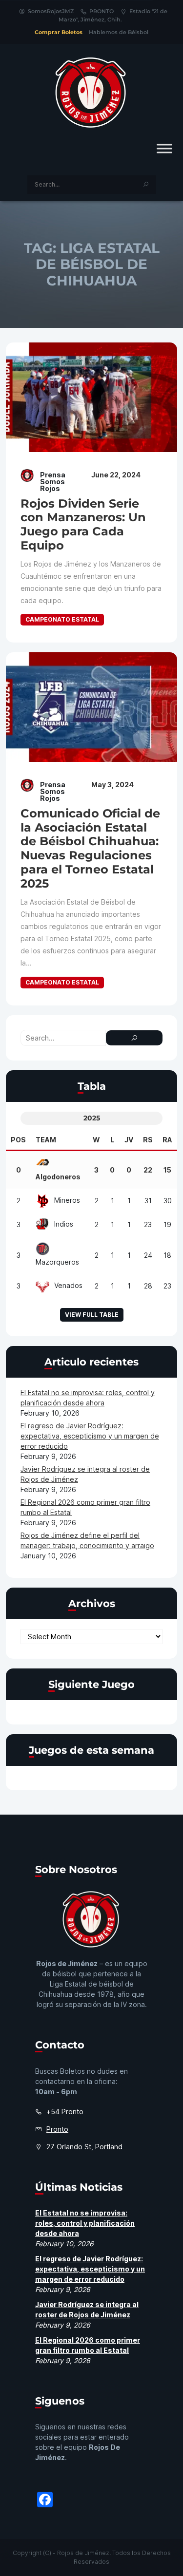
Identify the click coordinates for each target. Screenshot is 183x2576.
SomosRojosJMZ (51, 11)
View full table (92, 1315)
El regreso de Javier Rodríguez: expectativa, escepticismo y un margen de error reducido (90, 1436)
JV (129, 1140)
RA (167, 1140)
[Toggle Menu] (164, 148)
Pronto (57, 2129)
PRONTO (102, 11)
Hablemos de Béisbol (119, 32)
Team (46, 1140)
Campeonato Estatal (62, 619)
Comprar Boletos (59, 32)
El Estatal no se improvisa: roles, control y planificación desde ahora (85, 2223)
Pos (18, 1140)
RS (148, 1140)
